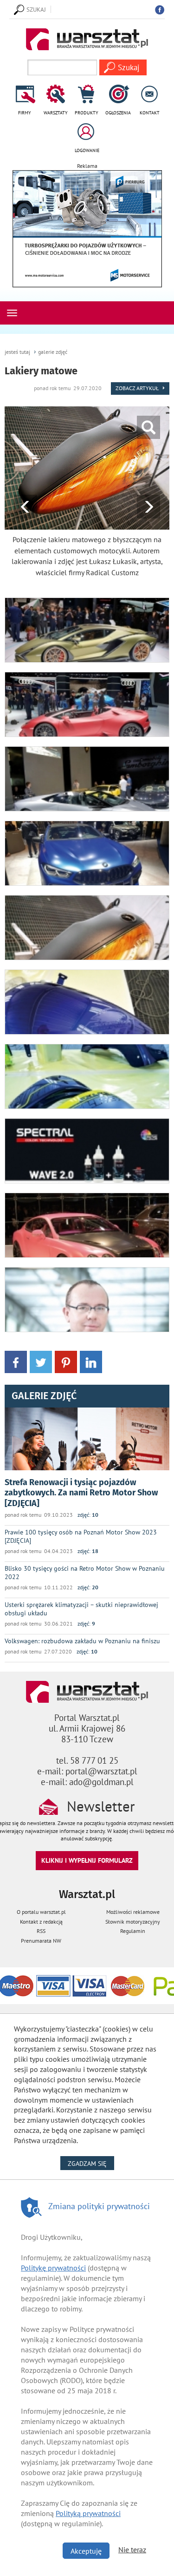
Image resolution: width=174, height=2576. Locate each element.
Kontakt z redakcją (41, 1922)
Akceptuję (86, 2551)
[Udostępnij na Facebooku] (16, 1361)
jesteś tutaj (17, 352)
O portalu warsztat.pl (41, 1912)
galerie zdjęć (53, 352)
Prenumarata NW (41, 1941)
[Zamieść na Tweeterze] (41, 1361)
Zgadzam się (91, 2163)
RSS (41, 1931)
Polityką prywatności (88, 2513)
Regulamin (133, 1931)
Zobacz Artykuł (138, 388)
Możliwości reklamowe (133, 1912)
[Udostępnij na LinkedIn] (91, 1361)
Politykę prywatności (53, 2268)
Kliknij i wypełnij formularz (87, 1860)
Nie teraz (132, 2549)
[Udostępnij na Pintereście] (66, 1361)
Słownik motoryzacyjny (133, 1922)
